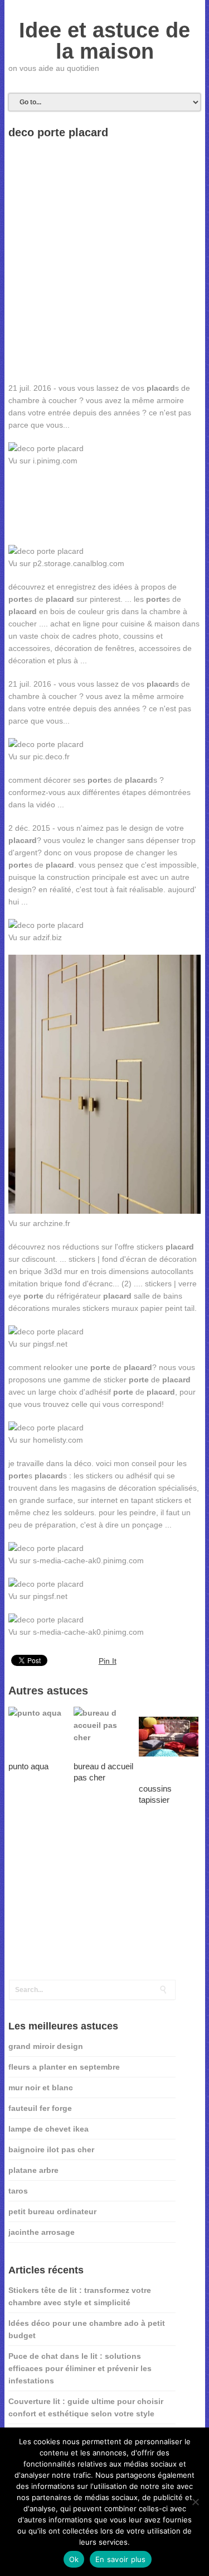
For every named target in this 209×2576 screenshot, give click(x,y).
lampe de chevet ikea (48, 2129)
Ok (74, 2559)
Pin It (108, 1661)
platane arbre (33, 2170)
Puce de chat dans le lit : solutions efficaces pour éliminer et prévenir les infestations (80, 2368)
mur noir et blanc (41, 2087)
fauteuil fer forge (40, 2108)
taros (18, 2191)
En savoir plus (121, 2559)
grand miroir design (46, 2046)
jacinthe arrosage (42, 2232)
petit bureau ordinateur (52, 2211)
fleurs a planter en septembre (64, 2067)
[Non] (195, 2502)
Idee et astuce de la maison (104, 41)
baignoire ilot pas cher (51, 2149)
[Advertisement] (105, 296)
